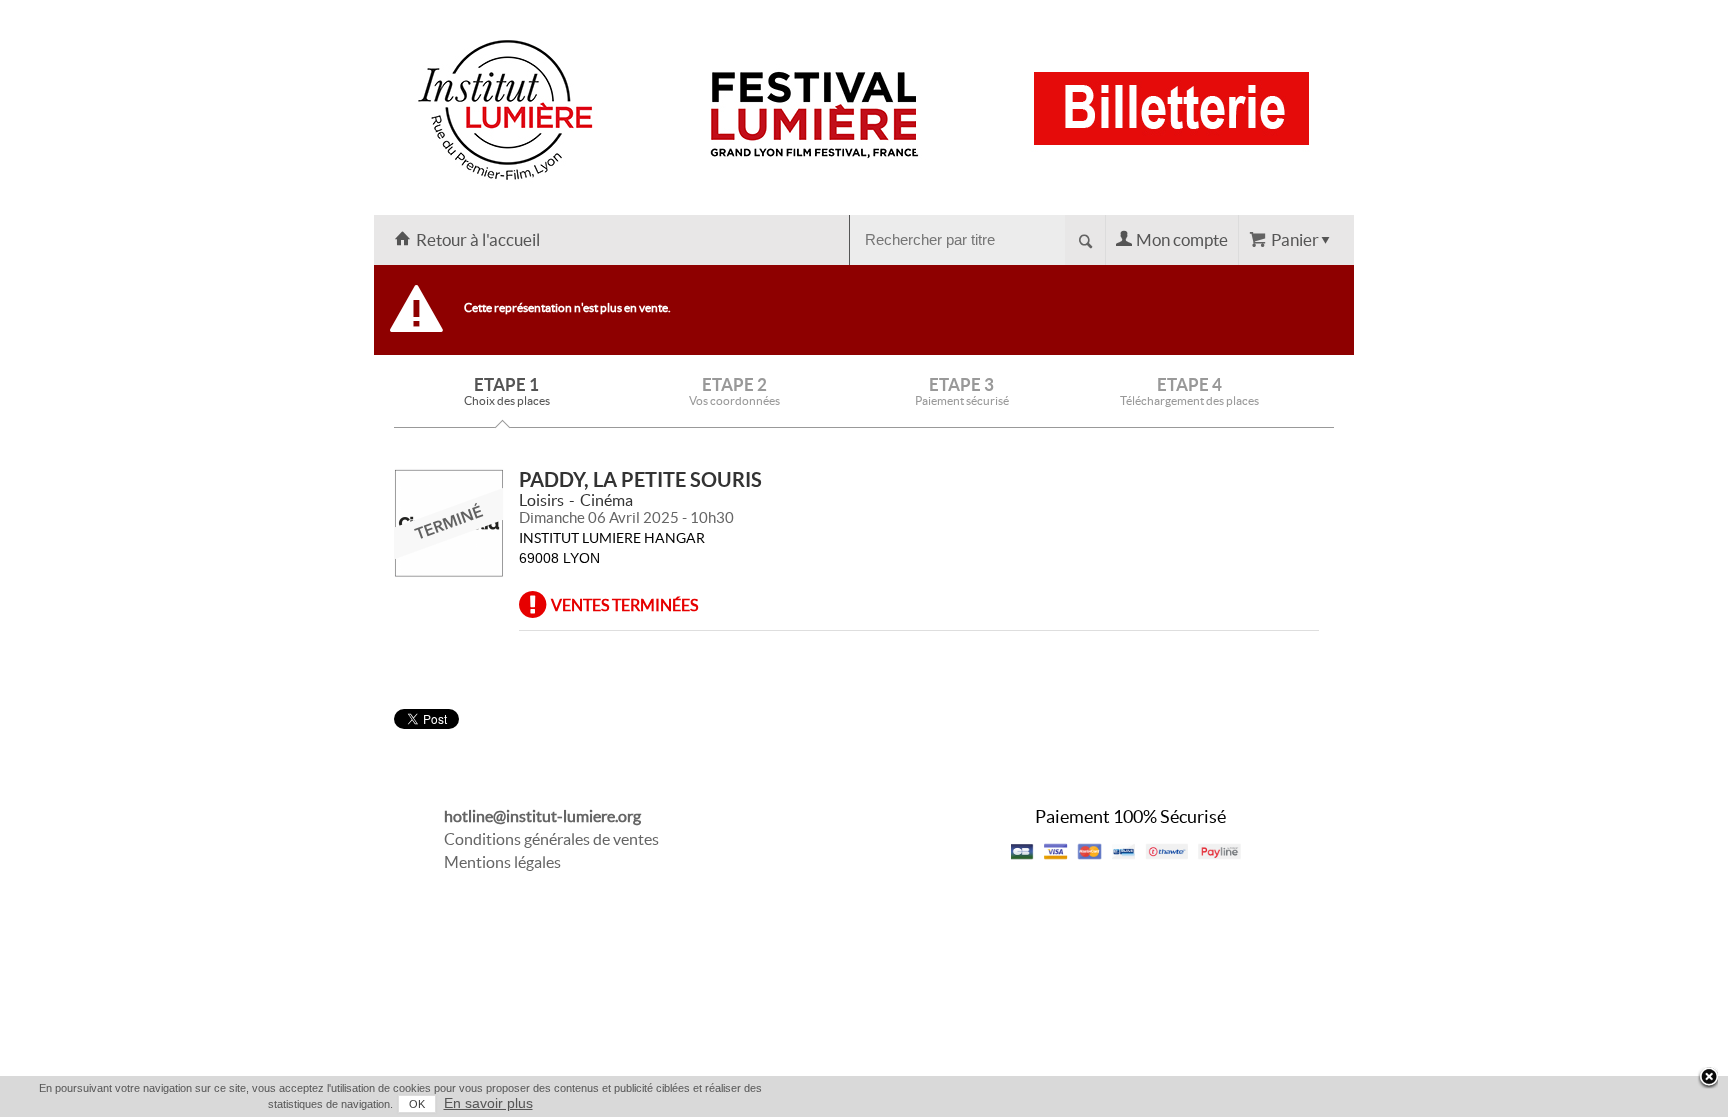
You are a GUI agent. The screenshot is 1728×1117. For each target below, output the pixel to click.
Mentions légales (502, 862)
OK (417, 1104)
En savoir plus (488, 1103)
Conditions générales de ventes (551, 839)
